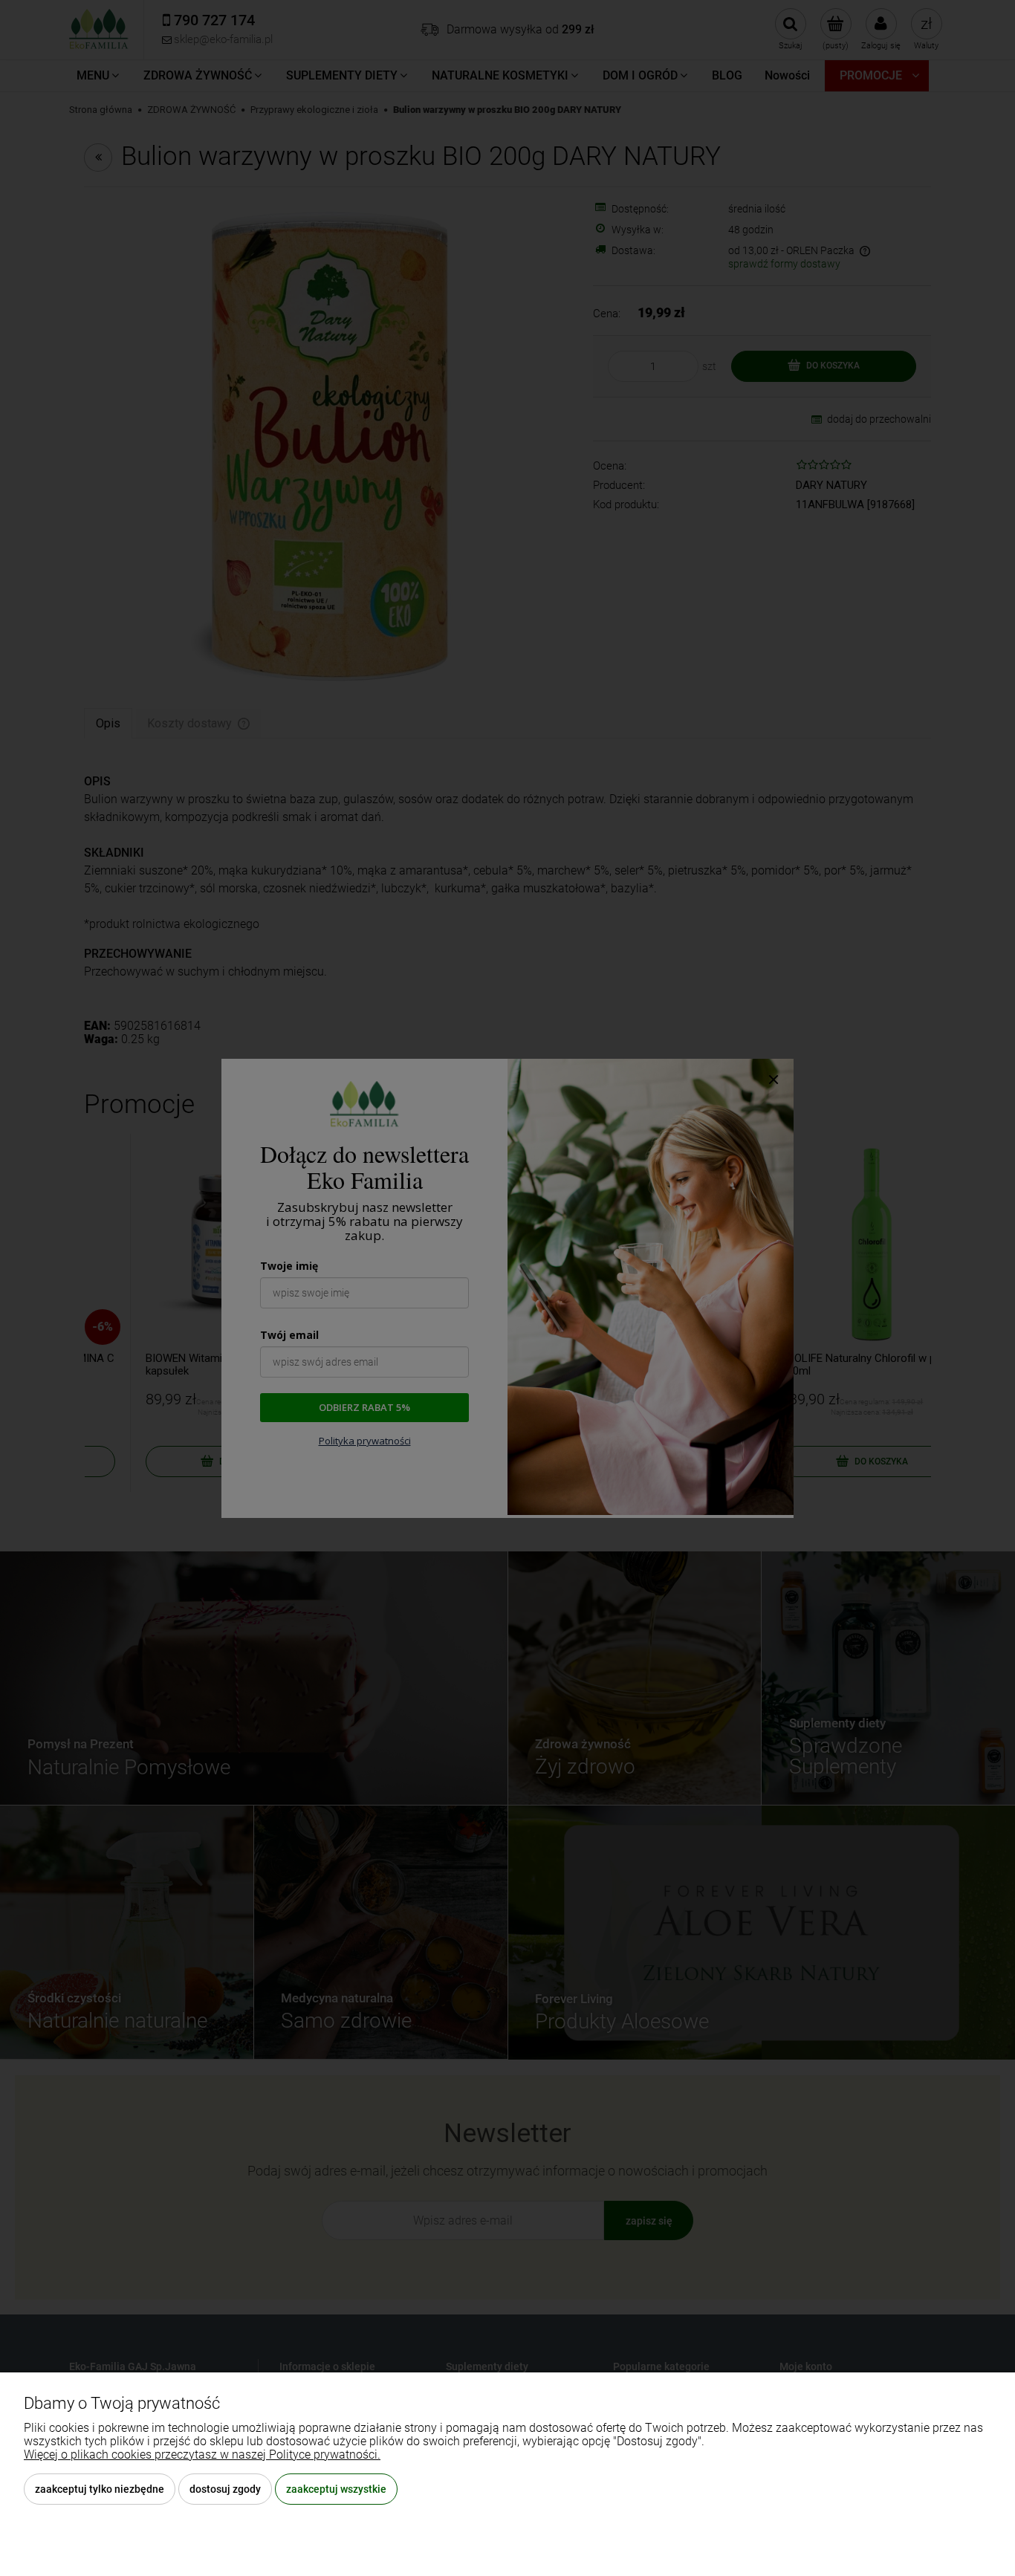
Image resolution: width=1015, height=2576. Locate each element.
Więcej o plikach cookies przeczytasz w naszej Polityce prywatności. (202, 2455)
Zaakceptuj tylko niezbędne (100, 2489)
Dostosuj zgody (225, 2489)
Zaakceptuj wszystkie (336, 2489)
